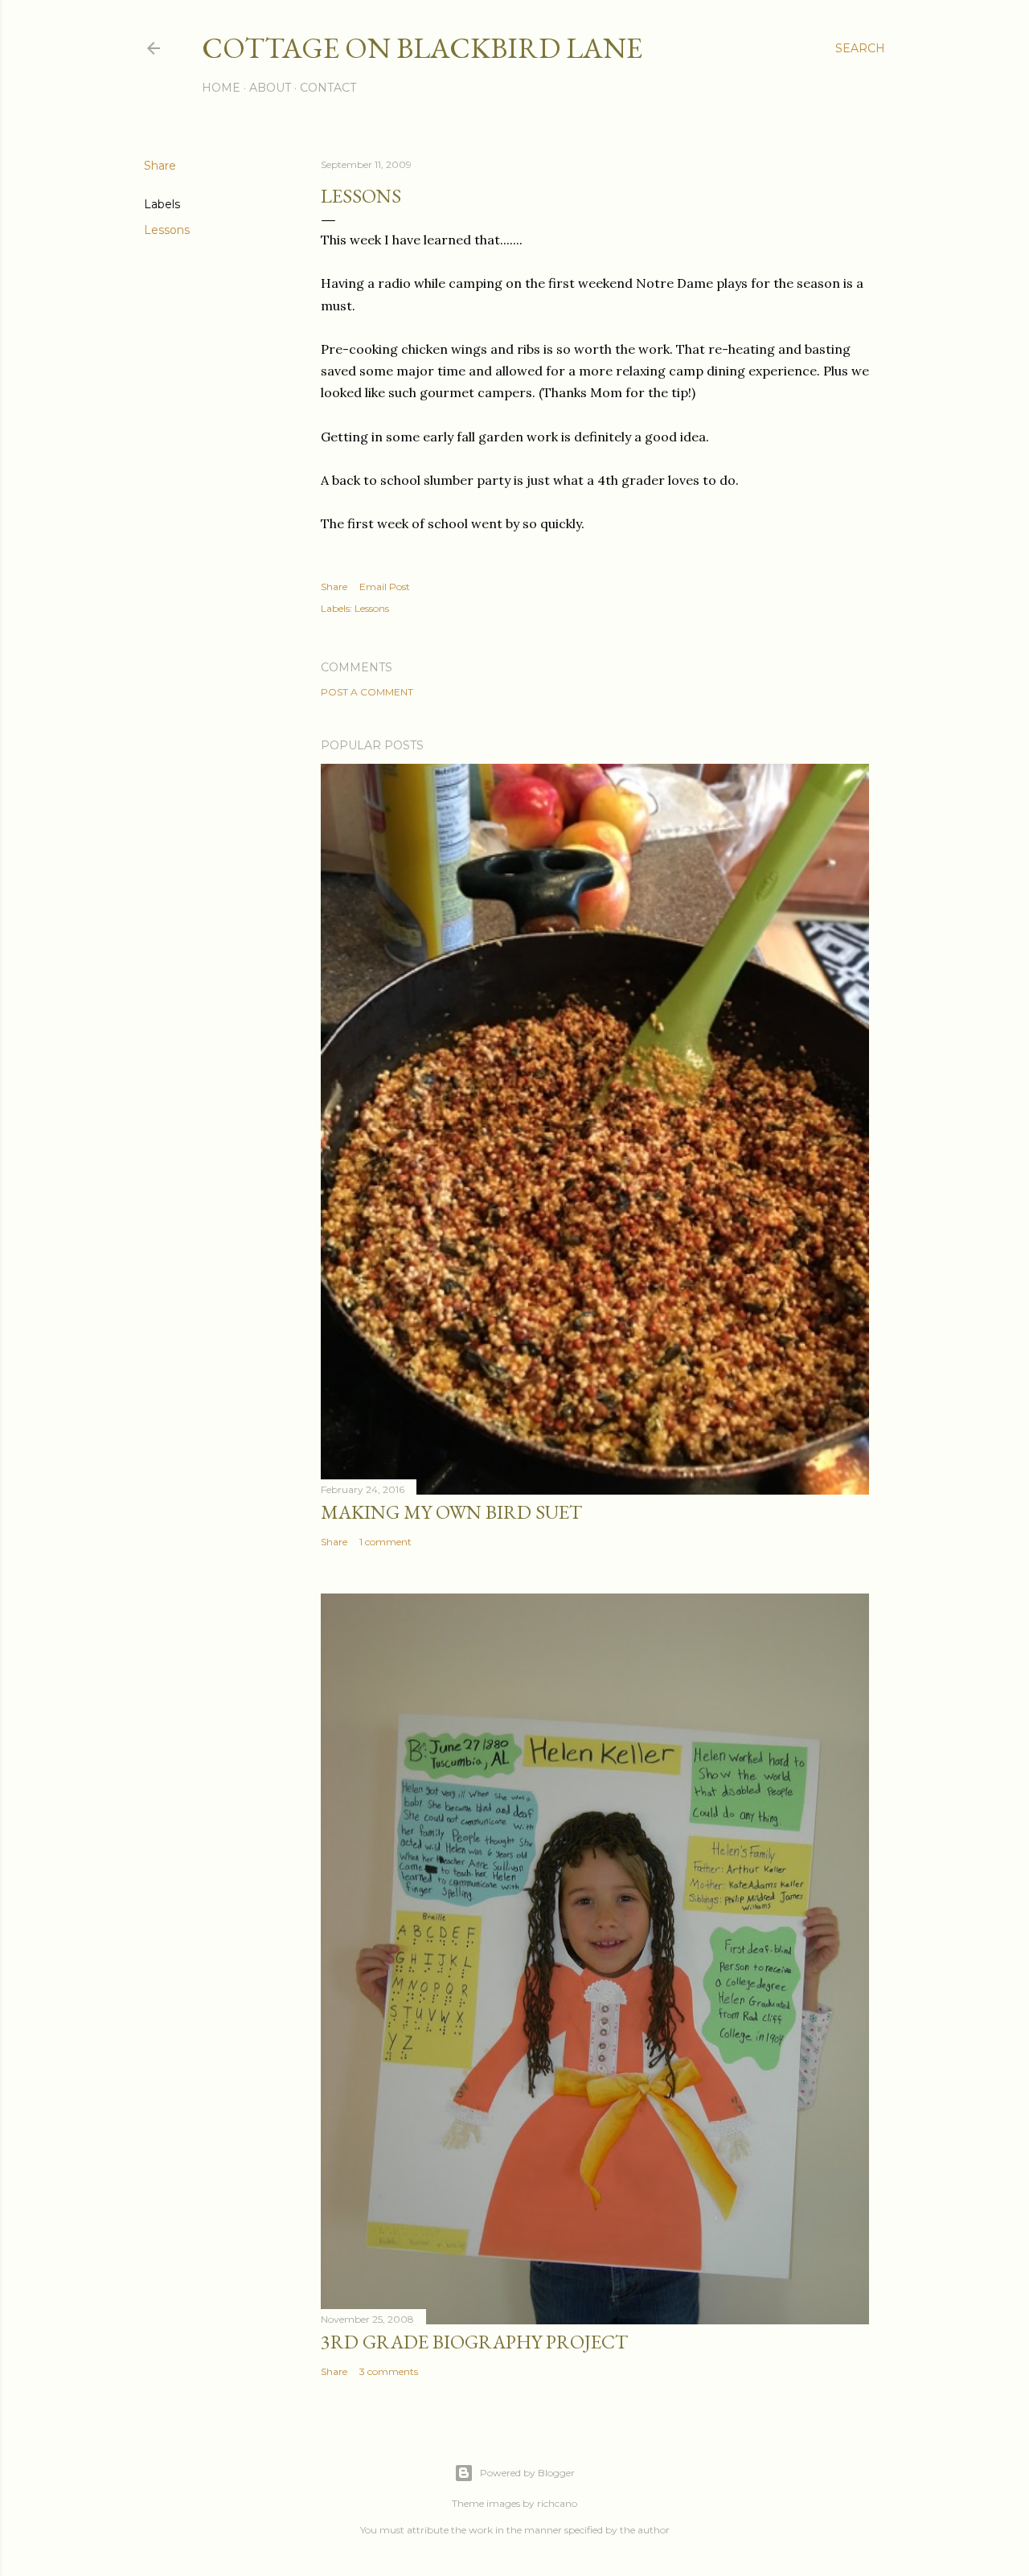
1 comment (385, 1542)
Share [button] (160, 166)
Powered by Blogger (527, 2473)
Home (221, 88)
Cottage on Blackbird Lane (422, 48)
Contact (328, 88)
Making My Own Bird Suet (451, 1512)
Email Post (385, 587)
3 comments (389, 2371)
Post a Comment (367, 692)
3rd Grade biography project (474, 2342)
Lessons (167, 230)
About (270, 88)
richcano (557, 2503)
